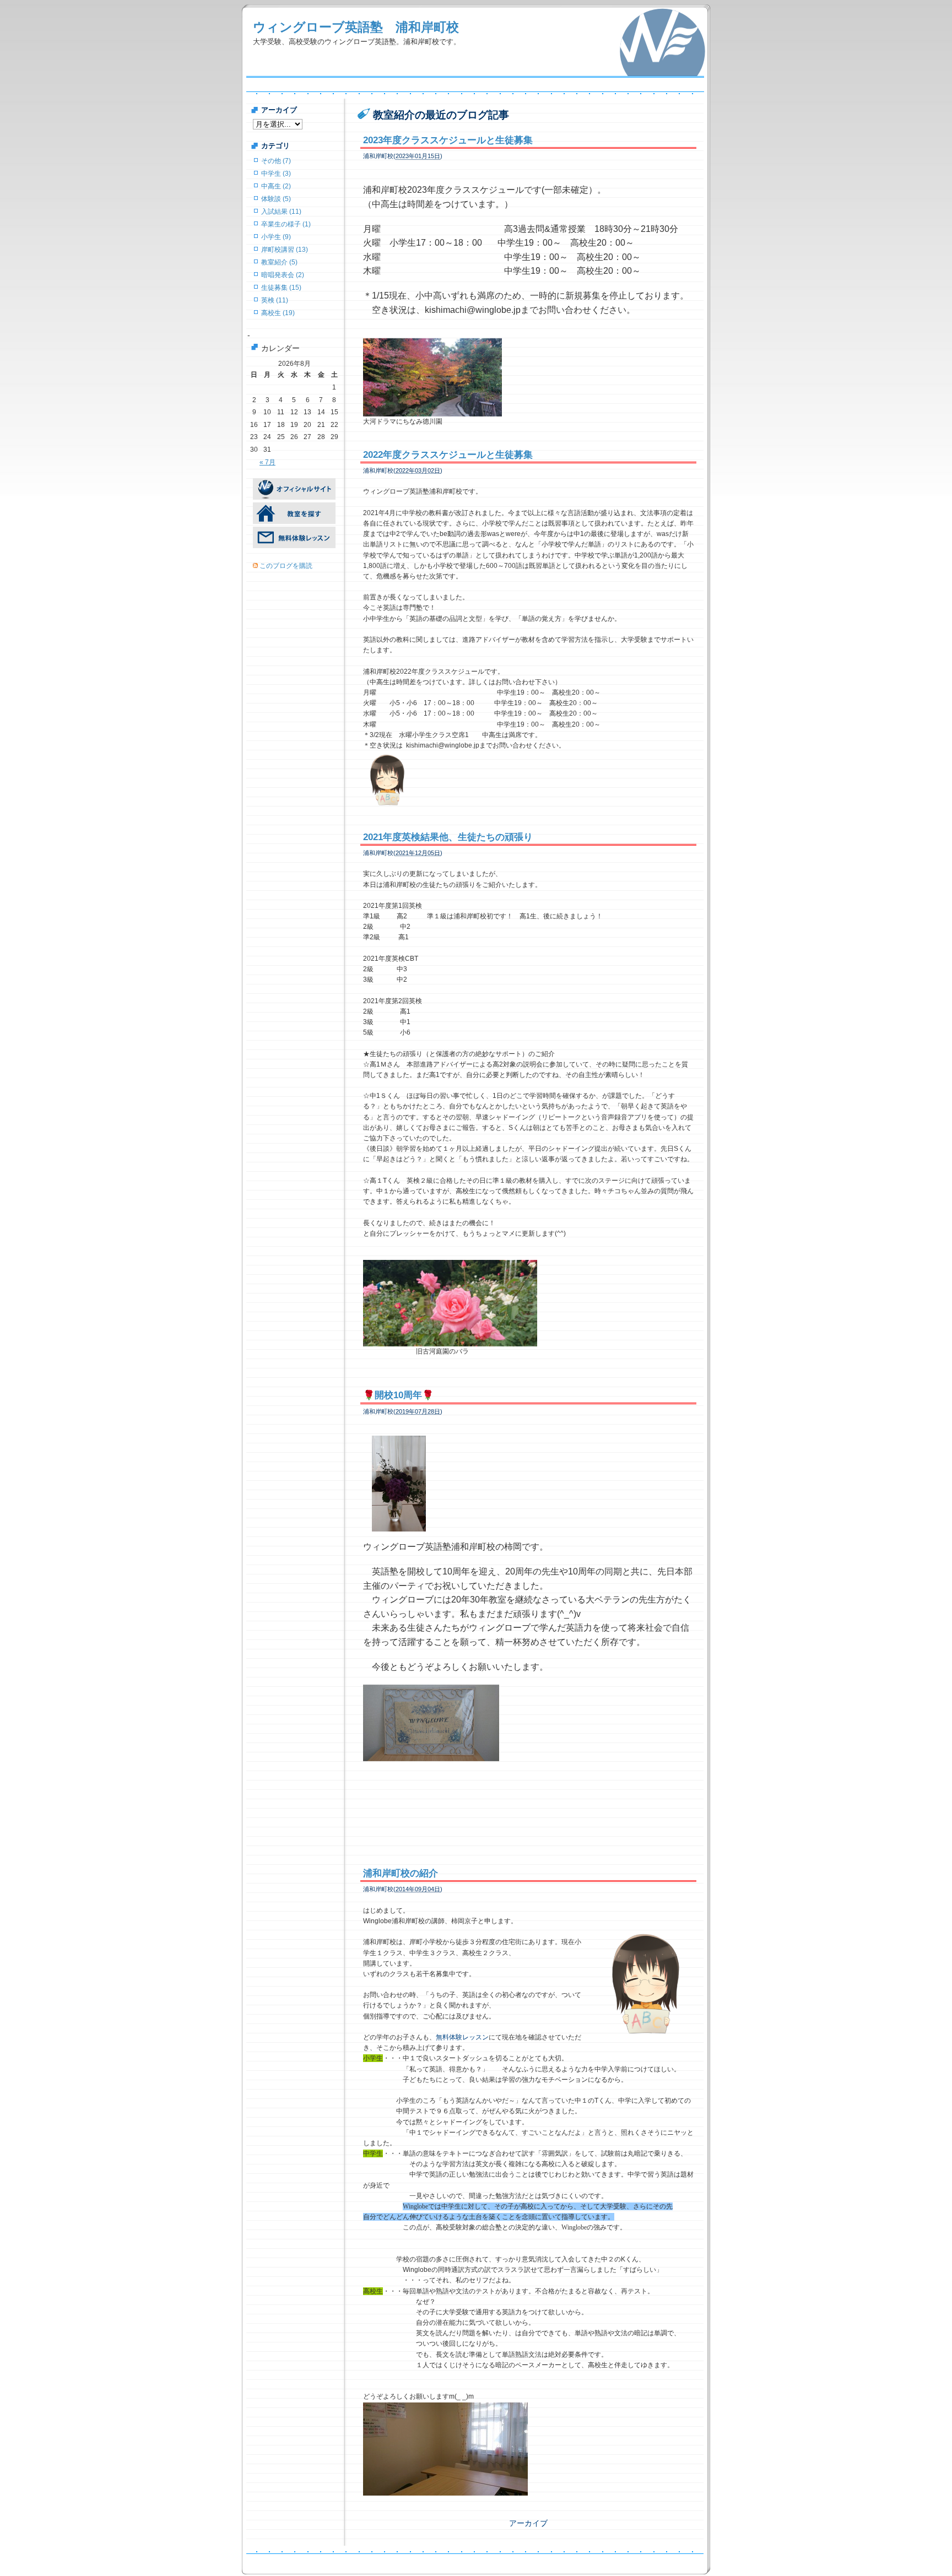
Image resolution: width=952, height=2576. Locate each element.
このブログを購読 (286, 566)
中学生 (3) (276, 174)
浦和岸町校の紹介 (401, 1873)
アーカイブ (528, 2523)
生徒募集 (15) (281, 288)
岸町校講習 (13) (285, 250)
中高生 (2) (276, 186)
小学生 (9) (276, 237)
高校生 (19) (278, 313)
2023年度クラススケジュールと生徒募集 (448, 140)
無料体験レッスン (462, 2037)
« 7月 (267, 462)
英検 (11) (275, 300)
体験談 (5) (276, 199)
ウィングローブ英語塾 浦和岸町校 (356, 27)
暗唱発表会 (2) (283, 275)
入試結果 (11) (281, 212)
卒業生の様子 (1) (286, 224)
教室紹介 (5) (279, 262)
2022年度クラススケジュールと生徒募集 (448, 455)
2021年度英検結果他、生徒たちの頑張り (448, 837)
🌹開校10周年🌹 (398, 1395)
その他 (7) (276, 161)
